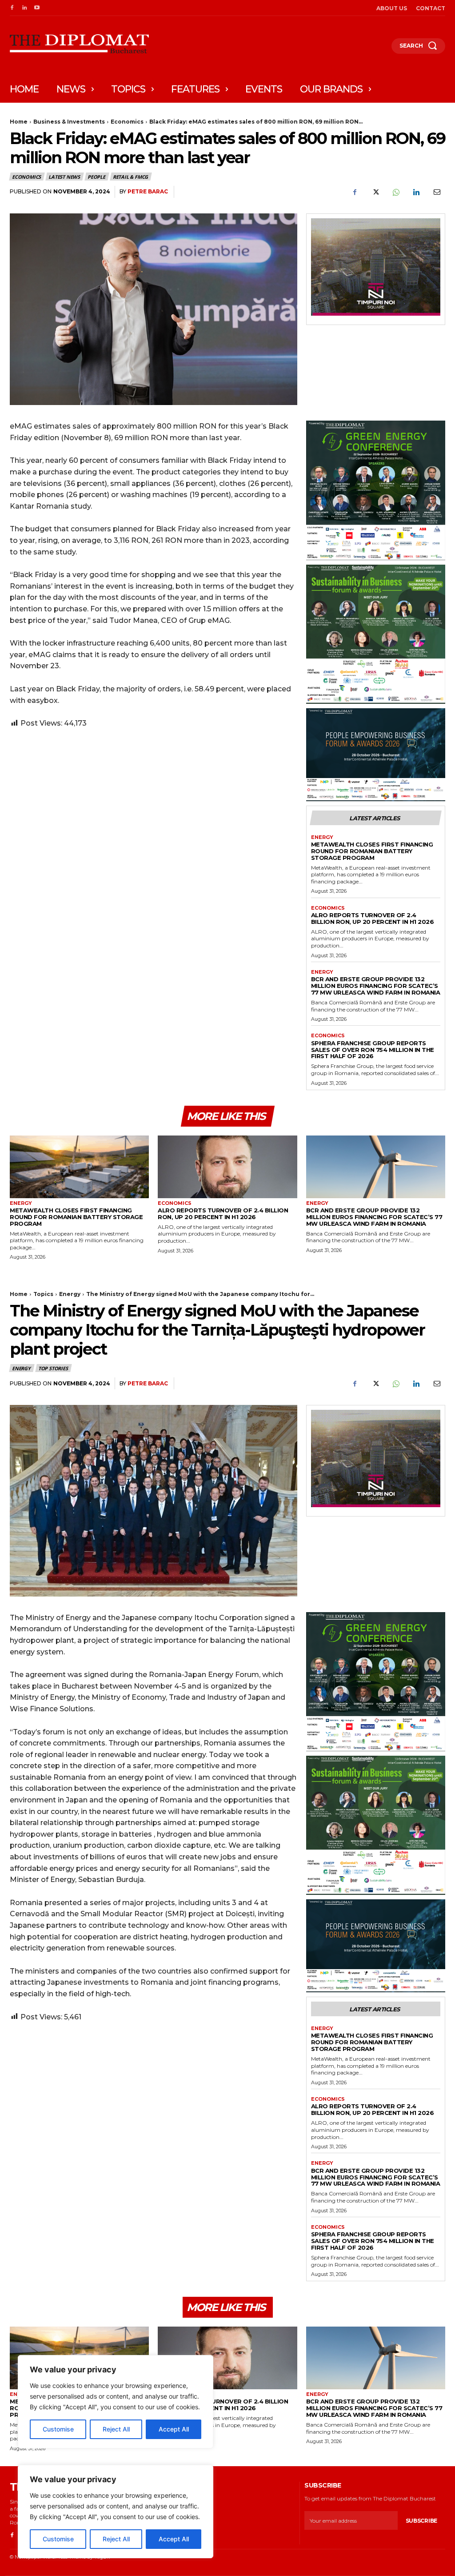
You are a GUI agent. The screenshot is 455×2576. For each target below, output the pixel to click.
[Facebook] (12, 8)
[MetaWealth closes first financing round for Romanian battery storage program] (79, 1167)
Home (19, 122)
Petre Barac (148, 191)
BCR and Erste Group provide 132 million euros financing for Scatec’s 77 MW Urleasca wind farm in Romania (376, 986)
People (96, 177)
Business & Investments (69, 122)
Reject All (116, 2539)
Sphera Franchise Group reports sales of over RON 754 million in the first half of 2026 (373, 1050)
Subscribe (421, 2521)
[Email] (436, 192)
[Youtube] (37, 8)
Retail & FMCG (130, 177)
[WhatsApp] (395, 192)
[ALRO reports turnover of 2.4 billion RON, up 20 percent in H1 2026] (227, 1167)
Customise (58, 2539)
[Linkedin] (24, 8)
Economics (127, 122)
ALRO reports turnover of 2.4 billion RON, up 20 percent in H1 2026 (373, 918)
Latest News (64, 177)
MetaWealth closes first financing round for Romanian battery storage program (372, 851)
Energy (322, 837)
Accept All (174, 2539)
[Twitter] (375, 192)
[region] (116, 2512)
